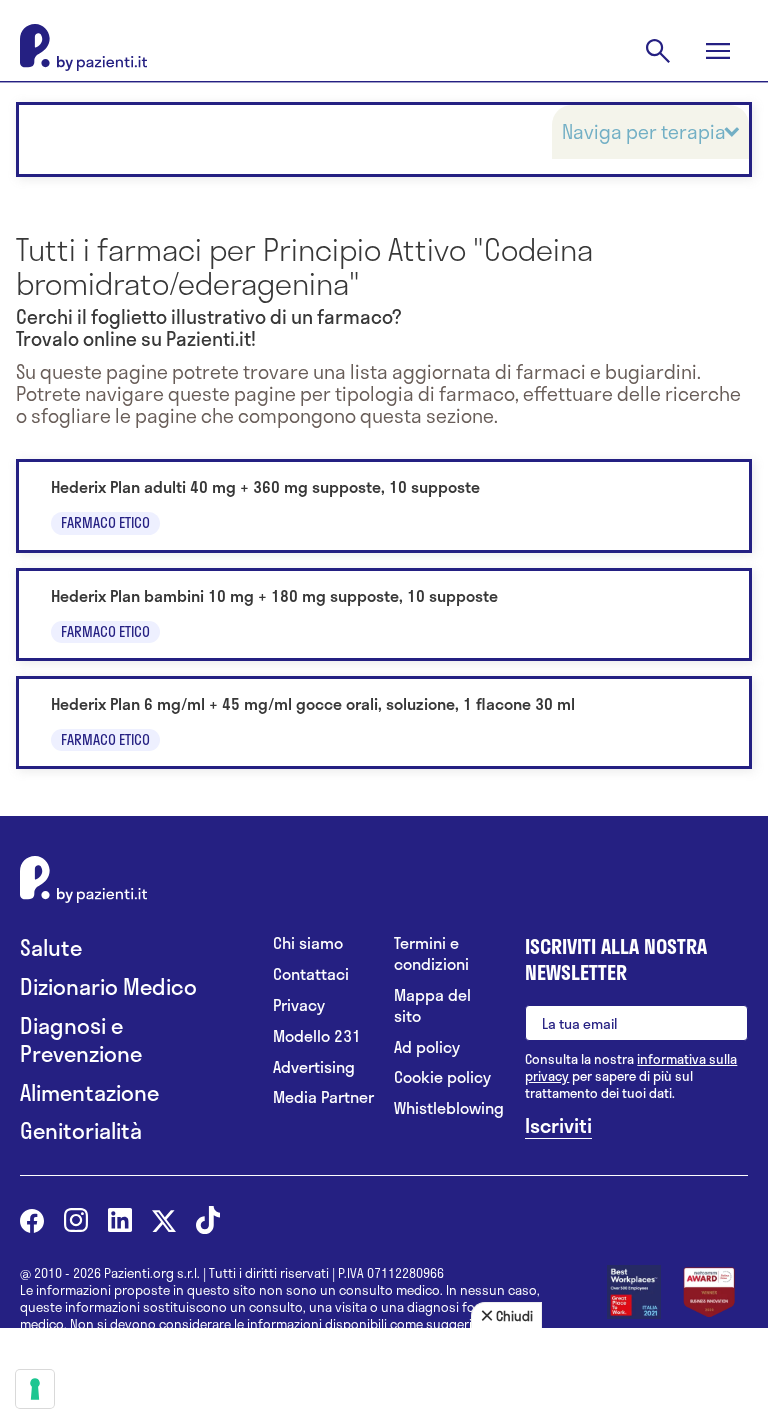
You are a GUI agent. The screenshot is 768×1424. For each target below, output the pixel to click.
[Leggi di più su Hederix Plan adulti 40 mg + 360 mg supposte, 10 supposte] (384, 505)
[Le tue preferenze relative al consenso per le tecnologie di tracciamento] (35, 1389)
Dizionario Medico (108, 986)
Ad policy (427, 1047)
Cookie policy (442, 1077)
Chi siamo (308, 943)
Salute (51, 947)
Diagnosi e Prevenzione (81, 1039)
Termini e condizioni (431, 954)
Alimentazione (89, 1092)
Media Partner (323, 1097)
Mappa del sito (432, 1006)
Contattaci (311, 974)
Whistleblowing (444, 1108)
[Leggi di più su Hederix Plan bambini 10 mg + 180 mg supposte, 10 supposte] (384, 614)
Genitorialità (81, 1130)
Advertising (314, 1067)
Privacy (299, 1005)
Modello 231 (317, 1036)
